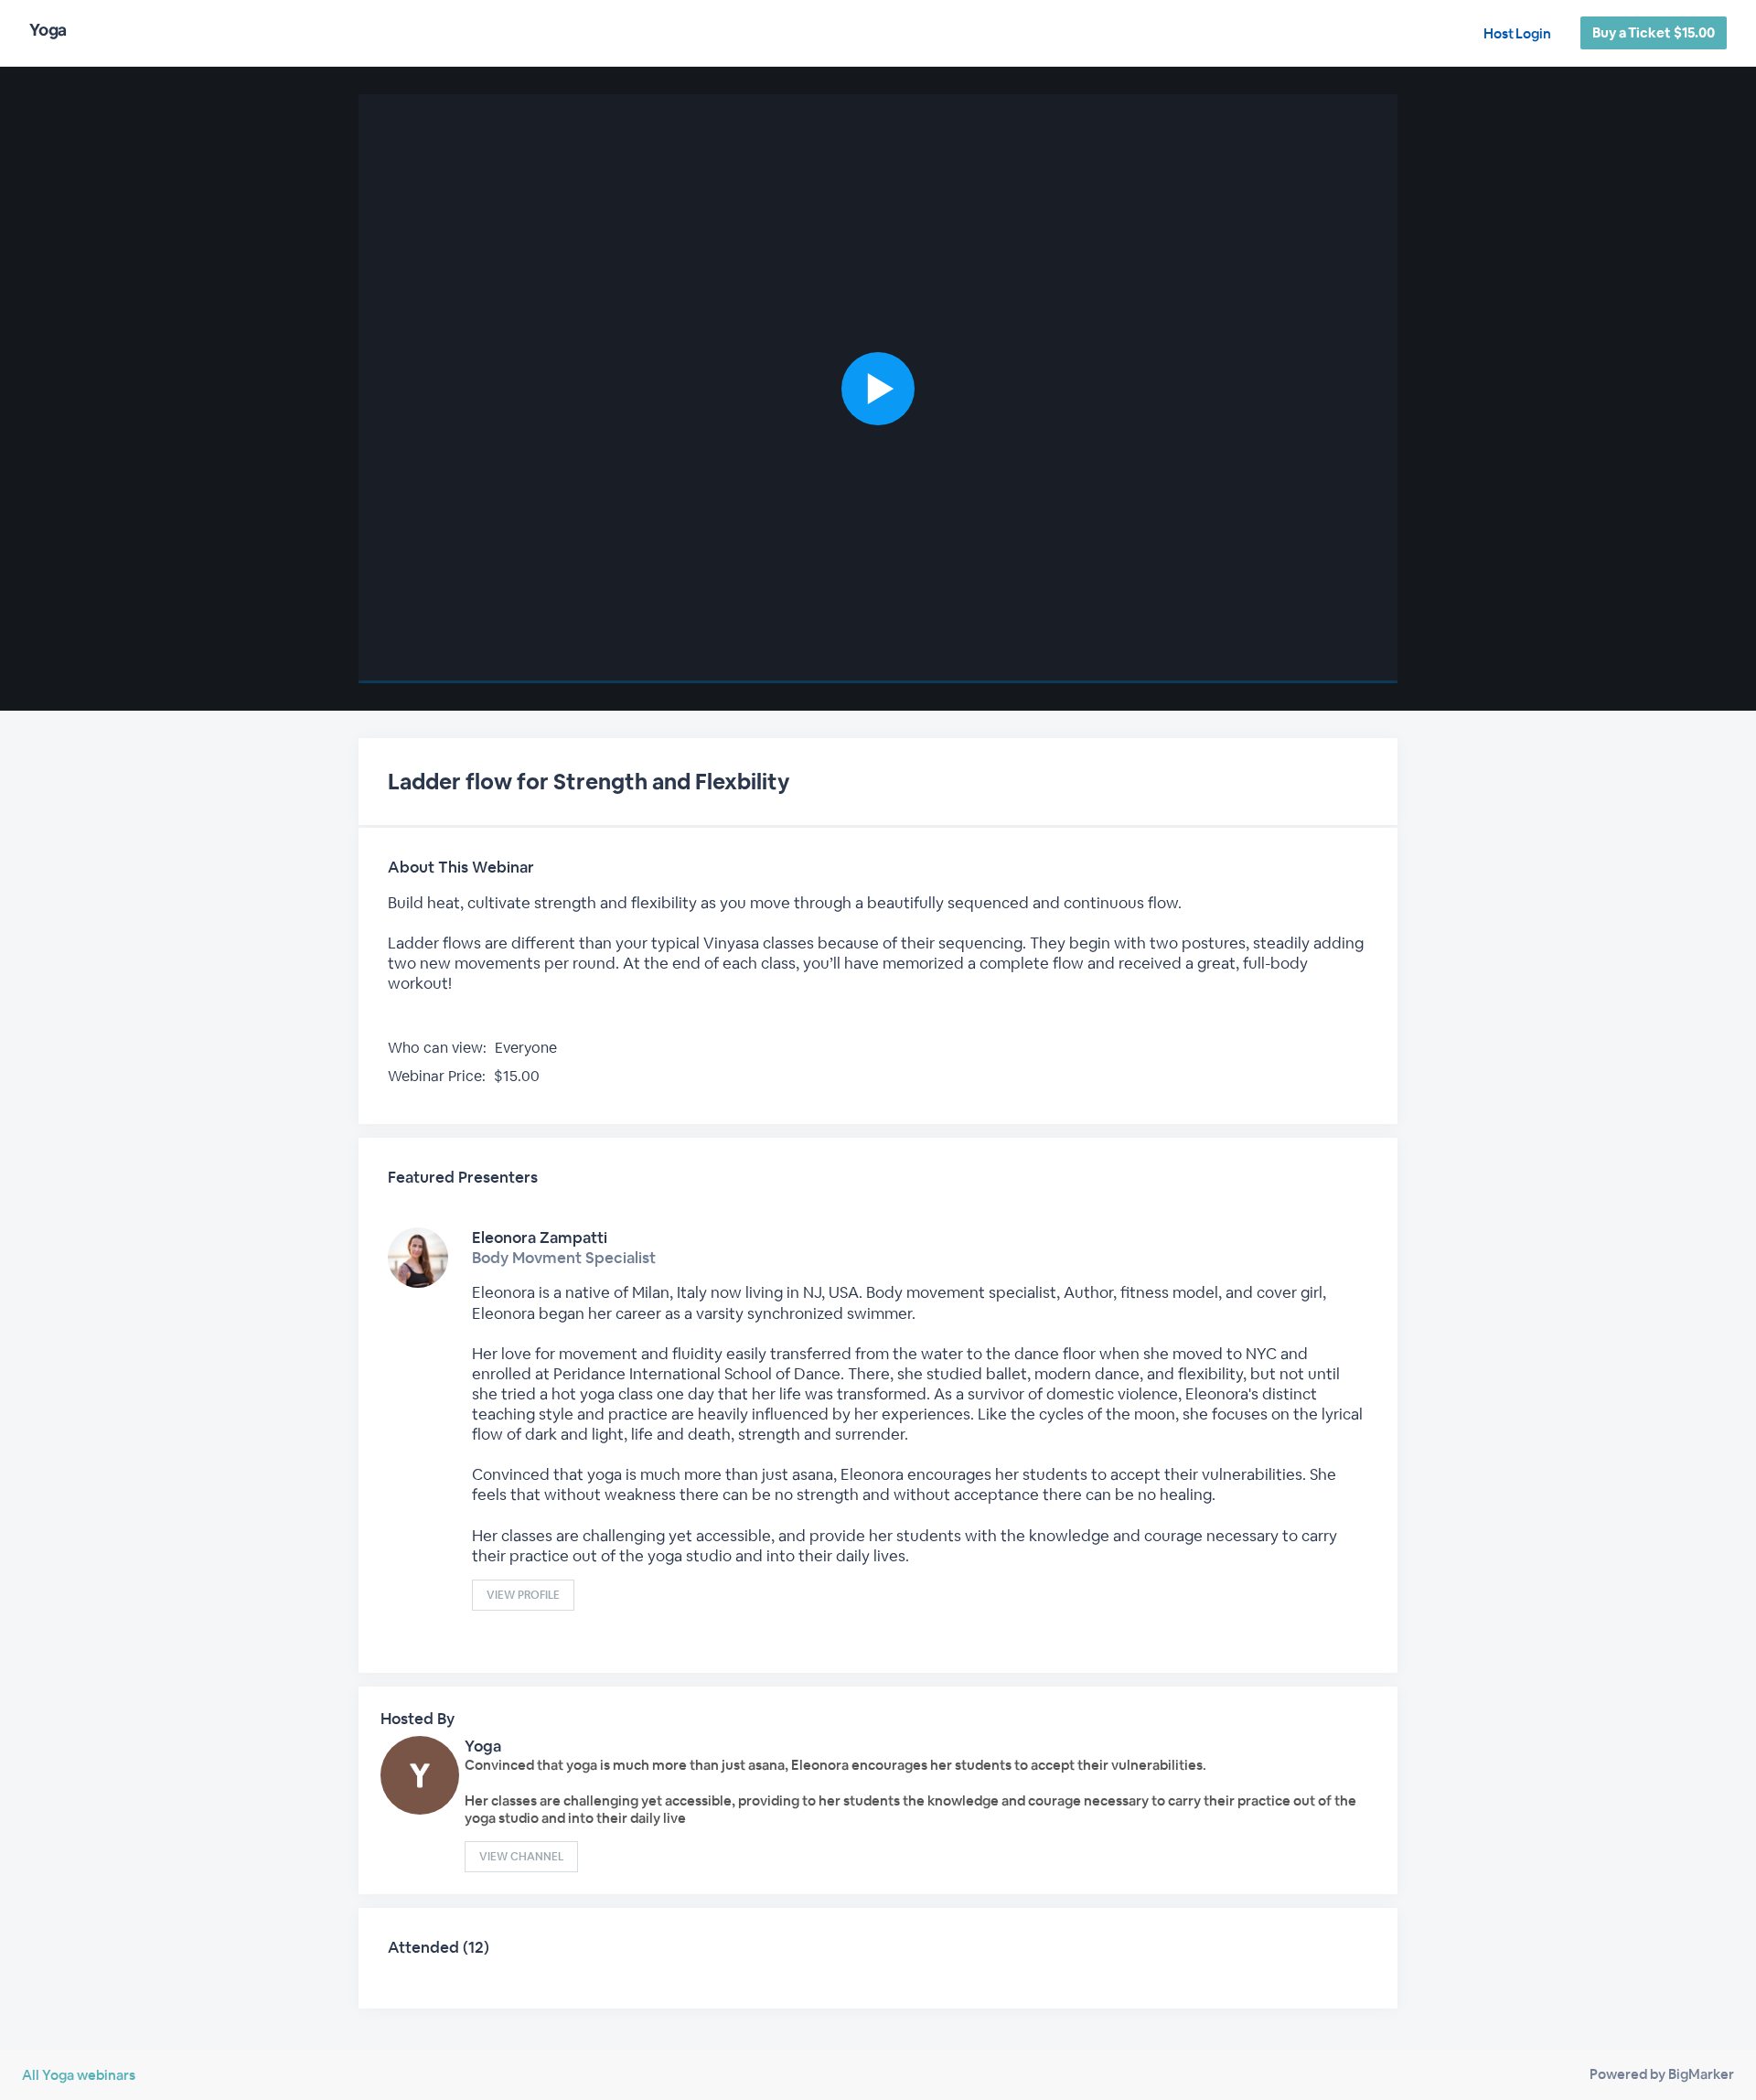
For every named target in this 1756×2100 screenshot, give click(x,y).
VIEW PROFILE (523, 1595)
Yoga (483, 1746)
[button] (878, 389)
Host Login (1517, 33)
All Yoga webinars (79, 2075)
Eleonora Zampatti (540, 1237)
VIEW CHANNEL (521, 1857)
